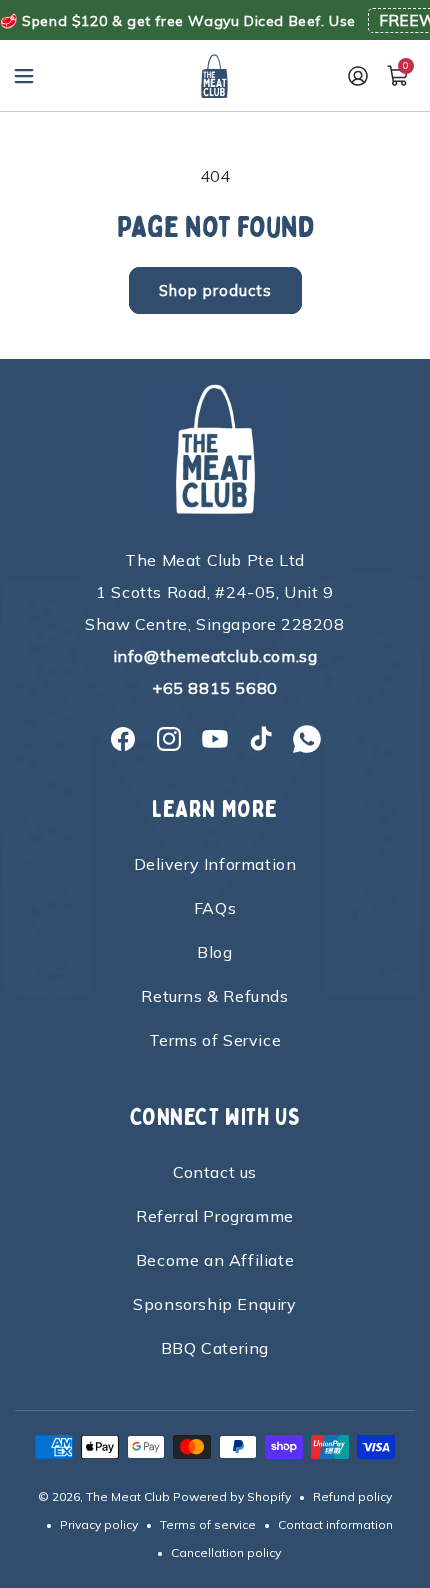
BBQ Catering (215, 1348)
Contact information (335, 1524)
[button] (24, 76)
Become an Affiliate (215, 1260)
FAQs (215, 908)
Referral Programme (215, 1216)
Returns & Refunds (214, 996)
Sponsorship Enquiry (214, 1304)
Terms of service (208, 1524)
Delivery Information (215, 864)
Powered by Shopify (232, 1496)
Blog (214, 952)
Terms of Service (215, 1040)
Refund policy (352, 1496)
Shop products (215, 290)
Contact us (215, 1172)
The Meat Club (128, 1496)
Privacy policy (99, 1524)
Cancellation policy (226, 1552)
